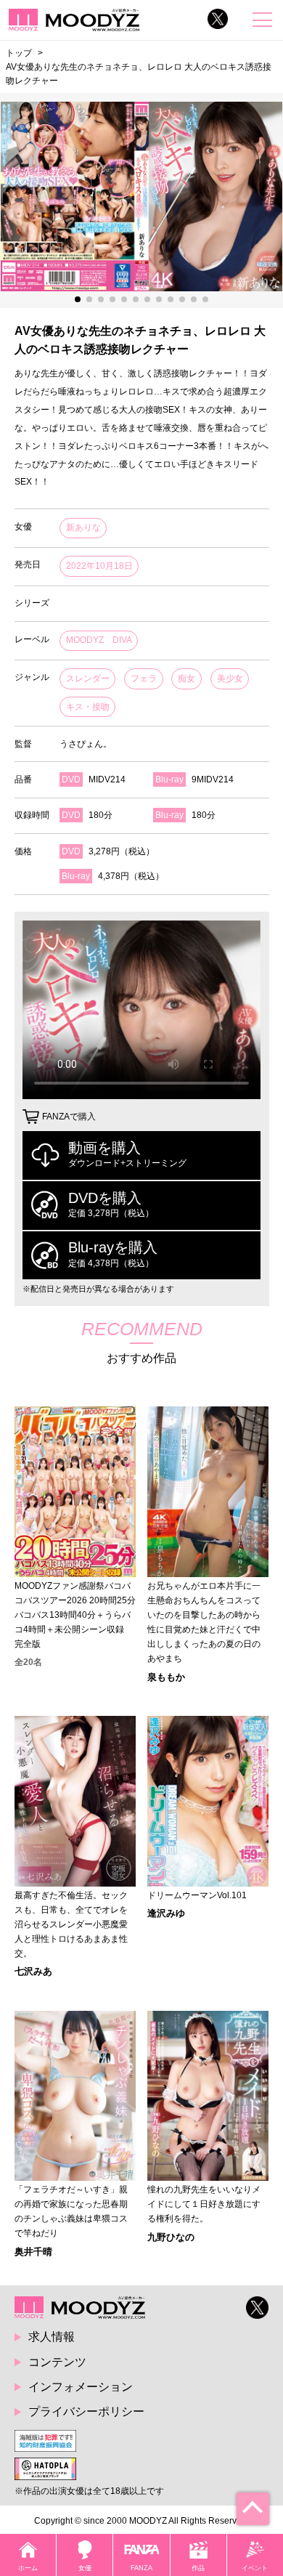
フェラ (144, 679)
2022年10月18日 (99, 566)
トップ (19, 53)
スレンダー (88, 679)
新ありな (83, 527)
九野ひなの (171, 2237)
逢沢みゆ (166, 1913)
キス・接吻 (88, 707)
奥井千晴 (33, 2252)
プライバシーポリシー (86, 2411)
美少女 (230, 679)
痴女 (186, 679)
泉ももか (166, 1677)
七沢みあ (33, 1971)
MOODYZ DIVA (99, 640)
